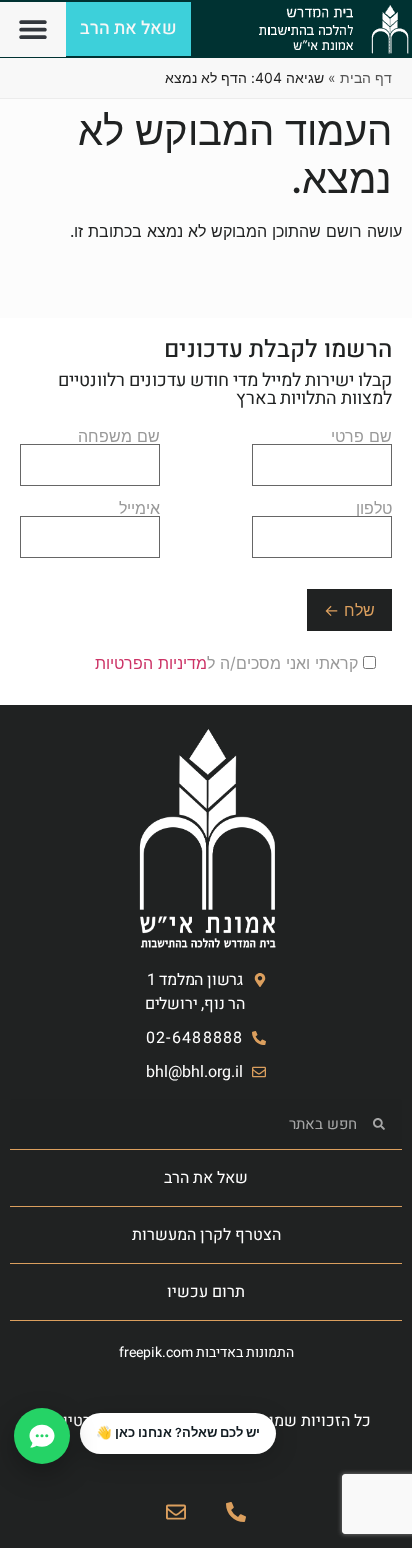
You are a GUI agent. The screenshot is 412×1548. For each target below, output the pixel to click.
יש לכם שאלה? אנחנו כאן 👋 (178, 1432)
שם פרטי (361, 437)
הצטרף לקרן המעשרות (206, 1235)
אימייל (139, 509)
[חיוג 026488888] (236, 1512)
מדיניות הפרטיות (151, 663)
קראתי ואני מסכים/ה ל (229, 663)
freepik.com (156, 1352)
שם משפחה (119, 437)
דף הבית (366, 77)
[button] (33, 29)
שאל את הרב (206, 1178)
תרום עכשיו (206, 1292)
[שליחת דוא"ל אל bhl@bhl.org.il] (176, 1512)
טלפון (374, 509)
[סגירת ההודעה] (81, 1414)
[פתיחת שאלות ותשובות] (42, 1436)
